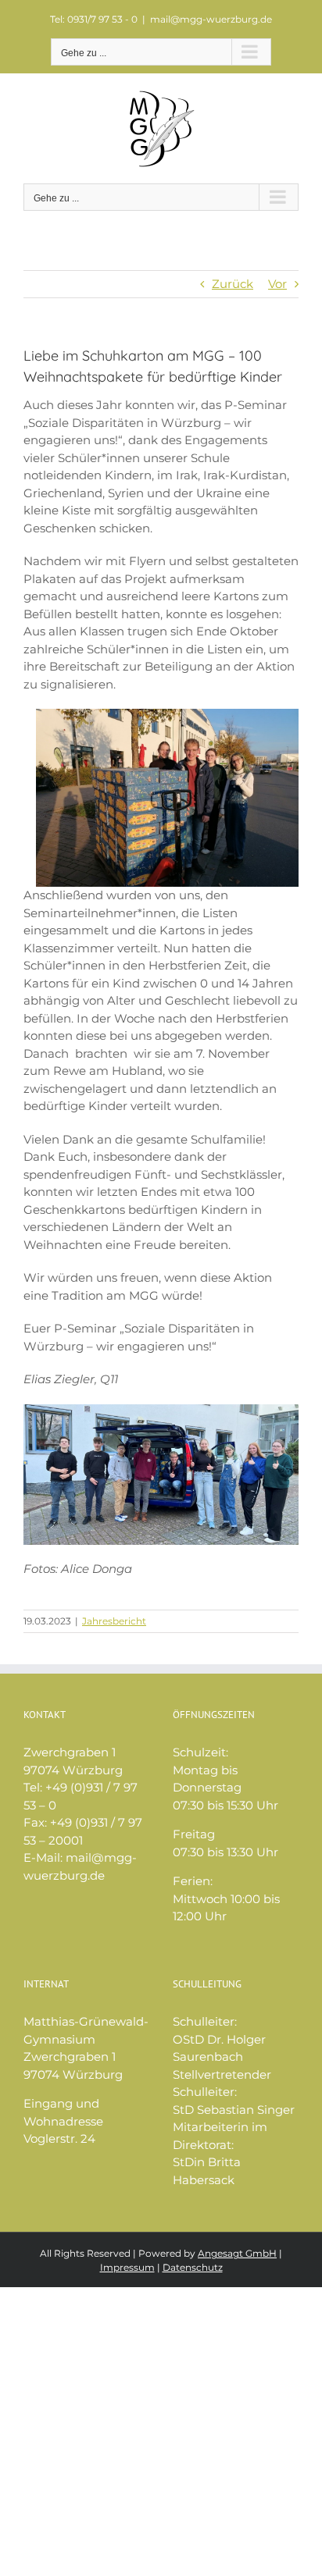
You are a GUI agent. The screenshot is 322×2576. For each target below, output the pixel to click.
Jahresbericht (114, 1621)
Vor (277, 284)
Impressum (127, 2267)
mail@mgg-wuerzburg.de (211, 19)
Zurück (233, 284)
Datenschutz (193, 2267)
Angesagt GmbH (237, 2253)
